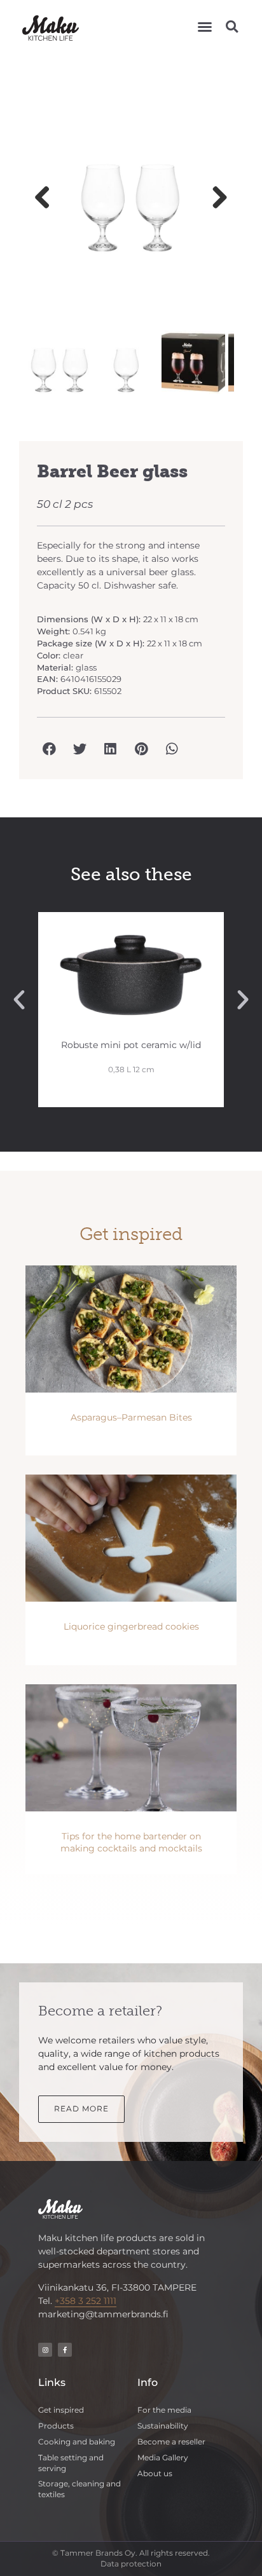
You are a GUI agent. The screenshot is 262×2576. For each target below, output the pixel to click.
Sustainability (163, 2426)
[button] (205, 27)
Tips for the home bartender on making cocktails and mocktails (131, 1843)
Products (56, 2426)
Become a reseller (171, 2442)
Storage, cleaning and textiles (79, 2489)
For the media (164, 2410)
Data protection (131, 2564)
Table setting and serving (71, 2463)
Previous (47, 198)
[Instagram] (45, 2350)
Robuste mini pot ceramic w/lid (131, 1045)
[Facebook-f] (65, 2350)
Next (215, 198)
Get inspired (61, 2410)
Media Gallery (163, 2457)
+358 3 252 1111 (86, 2301)
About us (155, 2473)
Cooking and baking (77, 2442)
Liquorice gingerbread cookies (131, 1626)
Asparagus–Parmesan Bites (131, 1417)
